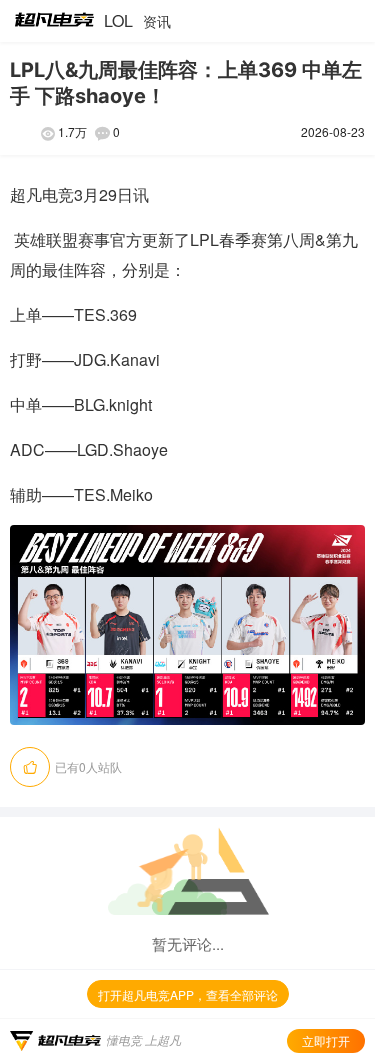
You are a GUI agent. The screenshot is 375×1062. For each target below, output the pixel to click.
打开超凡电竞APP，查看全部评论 (188, 994)
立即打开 (326, 1040)
